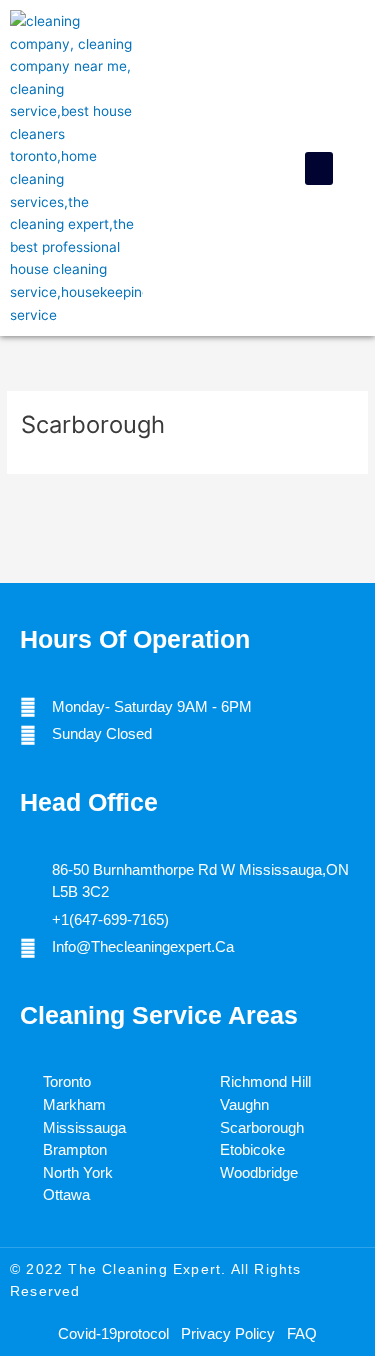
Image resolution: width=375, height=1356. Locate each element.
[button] (319, 168)
